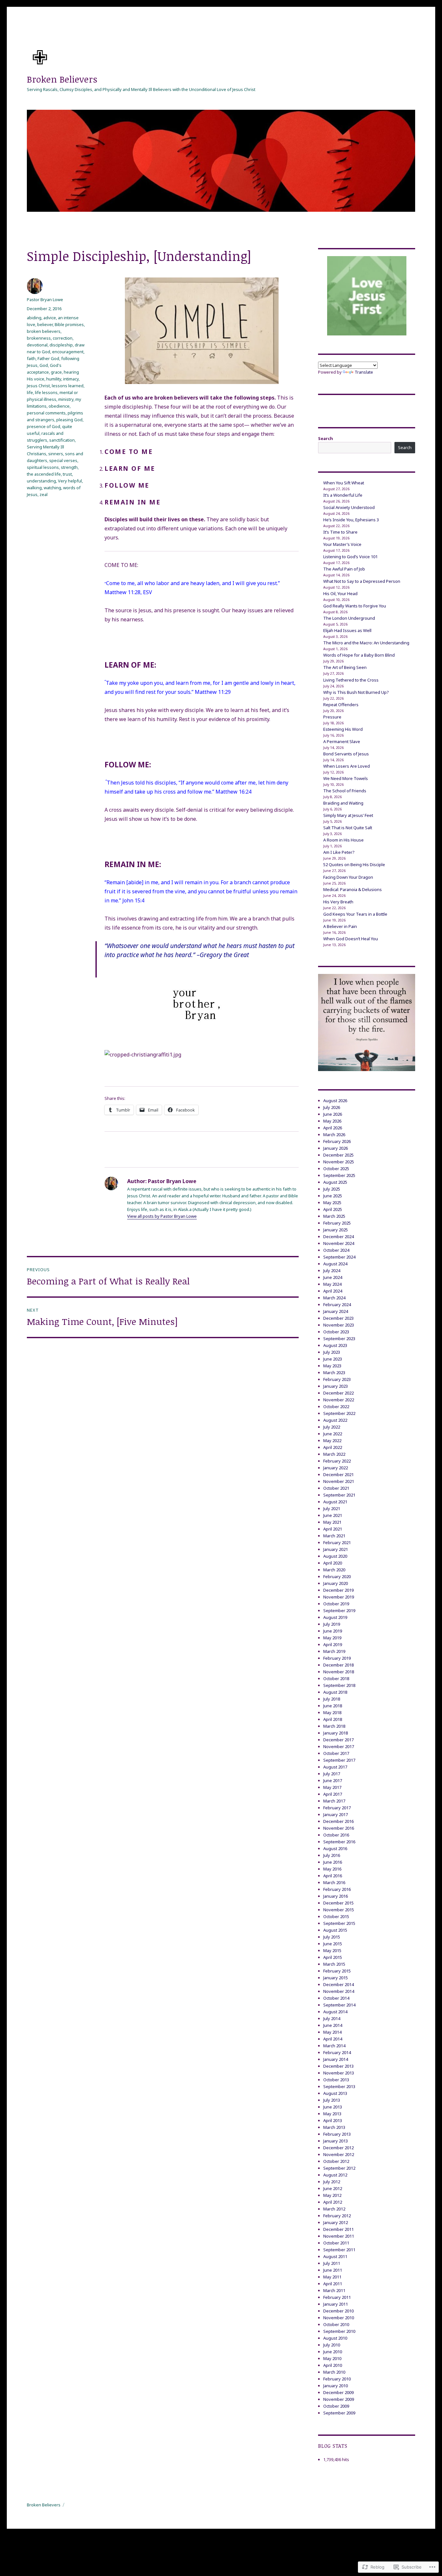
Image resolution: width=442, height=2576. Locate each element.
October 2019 (336, 1604)
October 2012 (336, 2161)
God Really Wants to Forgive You (355, 606)
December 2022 (338, 1393)
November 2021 (339, 1481)
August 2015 (335, 1930)
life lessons (46, 392)
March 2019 (334, 1651)
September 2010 (339, 2331)
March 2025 (334, 1216)
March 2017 (334, 1801)
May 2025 (332, 1203)
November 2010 (339, 2318)
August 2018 (335, 1692)
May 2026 (332, 1121)
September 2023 (339, 1339)
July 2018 (332, 1699)
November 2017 (339, 1746)
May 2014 (332, 2032)
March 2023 (334, 1373)
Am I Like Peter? (339, 852)
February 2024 (337, 1305)
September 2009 (339, 2413)
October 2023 (336, 1332)
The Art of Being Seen (345, 667)
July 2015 (332, 1937)
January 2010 (336, 2386)
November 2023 (339, 1325)
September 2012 (339, 2168)
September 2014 (339, 2005)
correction (63, 338)
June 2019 (333, 1631)
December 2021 (338, 1474)
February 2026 (337, 1141)
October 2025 (336, 1169)
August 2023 (335, 1345)
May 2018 (332, 1712)
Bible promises (69, 324)
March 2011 (334, 2290)
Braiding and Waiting (343, 803)
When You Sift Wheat (344, 483)
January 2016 (336, 1896)
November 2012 (339, 2154)
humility (54, 379)
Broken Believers (62, 79)
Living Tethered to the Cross (351, 680)
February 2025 (337, 1223)
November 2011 (339, 2236)
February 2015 (337, 1971)
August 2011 (335, 2256)
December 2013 (338, 2066)
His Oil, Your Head (340, 593)
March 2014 (334, 2046)
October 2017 (336, 1753)
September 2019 (339, 1610)
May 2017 (332, 1787)
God (44, 365)
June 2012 (333, 2188)
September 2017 (339, 1760)
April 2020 (333, 1563)
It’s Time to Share (340, 532)
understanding (41, 481)
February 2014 (337, 2052)
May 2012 (332, 2195)
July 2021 (332, 1508)
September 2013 (339, 2086)
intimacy (71, 379)
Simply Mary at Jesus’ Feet (348, 815)
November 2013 (339, 2073)
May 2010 (332, 2358)
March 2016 (334, 1882)
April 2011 (333, 2284)
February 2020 (337, 1576)
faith (31, 358)
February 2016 (337, 1889)
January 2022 (336, 1468)
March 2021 (334, 1536)
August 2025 (335, 1182)
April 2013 (333, 2120)
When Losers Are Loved (347, 766)
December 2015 (338, 1903)
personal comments (46, 413)
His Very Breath (338, 902)
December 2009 (338, 2392)
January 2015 (336, 1978)
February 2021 (337, 1542)
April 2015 (333, 1957)
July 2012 (332, 2182)
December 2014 (338, 1984)
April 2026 (333, 1128)
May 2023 (332, 1366)
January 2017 (336, 1814)
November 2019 (339, 1597)
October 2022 (336, 1407)
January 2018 (336, 1733)
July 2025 (332, 1189)
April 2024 (333, 1291)
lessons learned (68, 386)
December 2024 (338, 1237)
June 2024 (333, 1277)
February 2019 (337, 1658)
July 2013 (332, 2100)
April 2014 (333, 2039)
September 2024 (339, 1257)
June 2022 (333, 1434)
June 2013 (333, 2107)
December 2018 (338, 1665)
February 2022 (337, 1461)
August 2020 (335, 1556)
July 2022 (332, 1427)
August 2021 (335, 1502)
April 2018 (333, 1719)
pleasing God (69, 420)
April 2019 (333, 1644)
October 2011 (336, 2243)
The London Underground (349, 618)
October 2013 (336, 2080)
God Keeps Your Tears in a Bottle (355, 914)
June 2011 (333, 2270)
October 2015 (336, 1916)
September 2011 (339, 2250)
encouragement (68, 352)
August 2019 (335, 1617)
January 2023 (336, 1386)
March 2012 (334, 2209)
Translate (364, 372)
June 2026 (333, 1114)
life (30, 392)
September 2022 (339, 1413)
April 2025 (333, 1209)
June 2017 (333, 1780)
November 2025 (339, 1162)
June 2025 (333, 1196)
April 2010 (333, 2365)
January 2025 (336, 1230)
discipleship (61, 345)
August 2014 (335, 2012)
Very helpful (70, 481)
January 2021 (336, 1549)
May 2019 (332, 1638)
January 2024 (336, 1311)
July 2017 (332, 1774)
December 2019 (338, 1590)
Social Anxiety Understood (349, 507)
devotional (37, 345)
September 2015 (339, 1923)
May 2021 (332, 1522)
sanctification (62, 440)
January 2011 (336, 2304)
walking (34, 488)
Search (326, 438)
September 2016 (339, 1842)
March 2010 (334, 2372)
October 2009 (336, 2406)
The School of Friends (345, 791)
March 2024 (334, 1298)
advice (50, 318)
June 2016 (333, 1862)
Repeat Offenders (341, 705)
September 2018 (339, 1685)
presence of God (44, 426)
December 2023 (338, 1318)
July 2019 (332, 1624)
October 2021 (336, 1488)
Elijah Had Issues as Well (347, 630)
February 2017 (337, 1808)
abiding (34, 318)
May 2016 (332, 1869)
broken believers (44, 331)
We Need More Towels (346, 778)
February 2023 (337, 1379)
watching (52, 488)
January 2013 (336, 2141)
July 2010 (332, 2345)
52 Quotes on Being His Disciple (354, 864)
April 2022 (333, 1447)
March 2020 (334, 1570)
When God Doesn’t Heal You (351, 939)
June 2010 (333, 2352)
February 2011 (337, 2297)
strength (69, 467)
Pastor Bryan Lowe (45, 299)
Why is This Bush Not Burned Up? (356, 692)
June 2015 (333, 1944)
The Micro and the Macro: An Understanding (366, 643)
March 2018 (334, 1726)
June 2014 (333, 2025)
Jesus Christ (38, 386)
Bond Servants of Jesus (346, 754)
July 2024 (332, 1271)
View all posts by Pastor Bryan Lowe (162, 1216)
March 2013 (334, 2127)
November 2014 (339, 1991)
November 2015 (339, 1910)
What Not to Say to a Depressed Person (362, 581)
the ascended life (44, 474)
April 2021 (333, 1529)
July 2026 (332, 1107)
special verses (63, 460)
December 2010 (338, 2311)
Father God (48, 358)
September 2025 (339, 1175)
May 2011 (332, 2277)
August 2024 (335, 1264)
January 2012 (336, 2222)
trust (67, 474)
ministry (66, 399)
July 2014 (332, 2018)
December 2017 (338, 1740)
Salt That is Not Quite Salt (348, 828)
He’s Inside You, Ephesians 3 (351, 520)
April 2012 (333, 2202)
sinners (56, 454)
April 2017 (333, 1794)
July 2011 (332, 2263)
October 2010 (336, 2324)
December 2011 (338, 2229)
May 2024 (332, 1284)
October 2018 (336, 1678)
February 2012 (337, 2216)
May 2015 (332, 1950)
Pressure (332, 717)
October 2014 (336, 1998)
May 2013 (332, 2114)
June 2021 (333, 1515)
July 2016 (332, 1855)
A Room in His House (343, 840)
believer (45, 324)
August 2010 (335, 2338)
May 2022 (332, 1441)
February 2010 (337, 2379)
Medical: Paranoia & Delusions (353, 889)
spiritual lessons (43, 467)
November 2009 (339, 2399)
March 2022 (334, 1454)
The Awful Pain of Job (344, 569)
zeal (44, 494)
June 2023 (333, 1359)
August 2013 (335, 2093)
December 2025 (338, 1155)
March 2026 (334, 1135)
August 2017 (335, 1767)
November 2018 (339, 1672)
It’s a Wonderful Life (343, 495)
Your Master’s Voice (342, 544)
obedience (59, 406)
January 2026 (336, 1148)
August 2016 (335, 1848)
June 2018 (333, 1706)
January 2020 (336, 1583)
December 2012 (338, 2148)
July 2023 (332, 1352)
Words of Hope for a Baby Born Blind (359, 655)
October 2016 (336, 1835)
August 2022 (335, 1420)
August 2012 (335, 2175)
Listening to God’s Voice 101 (350, 557)
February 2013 (337, 2134)
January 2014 (336, 2059)
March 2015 (334, 1964)
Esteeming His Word (343, 729)
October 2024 (336, 1250)
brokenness (39, 338)
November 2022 (339, 1400)
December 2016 (338, 1821)
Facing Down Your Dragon (348, 877)
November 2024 (339, 1243)
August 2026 (335, 1101)
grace (56, 372)
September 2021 (339, 1495)
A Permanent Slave (342, 741)
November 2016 (339, 1828)
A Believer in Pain (340, 926)
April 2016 (333, 1876)
